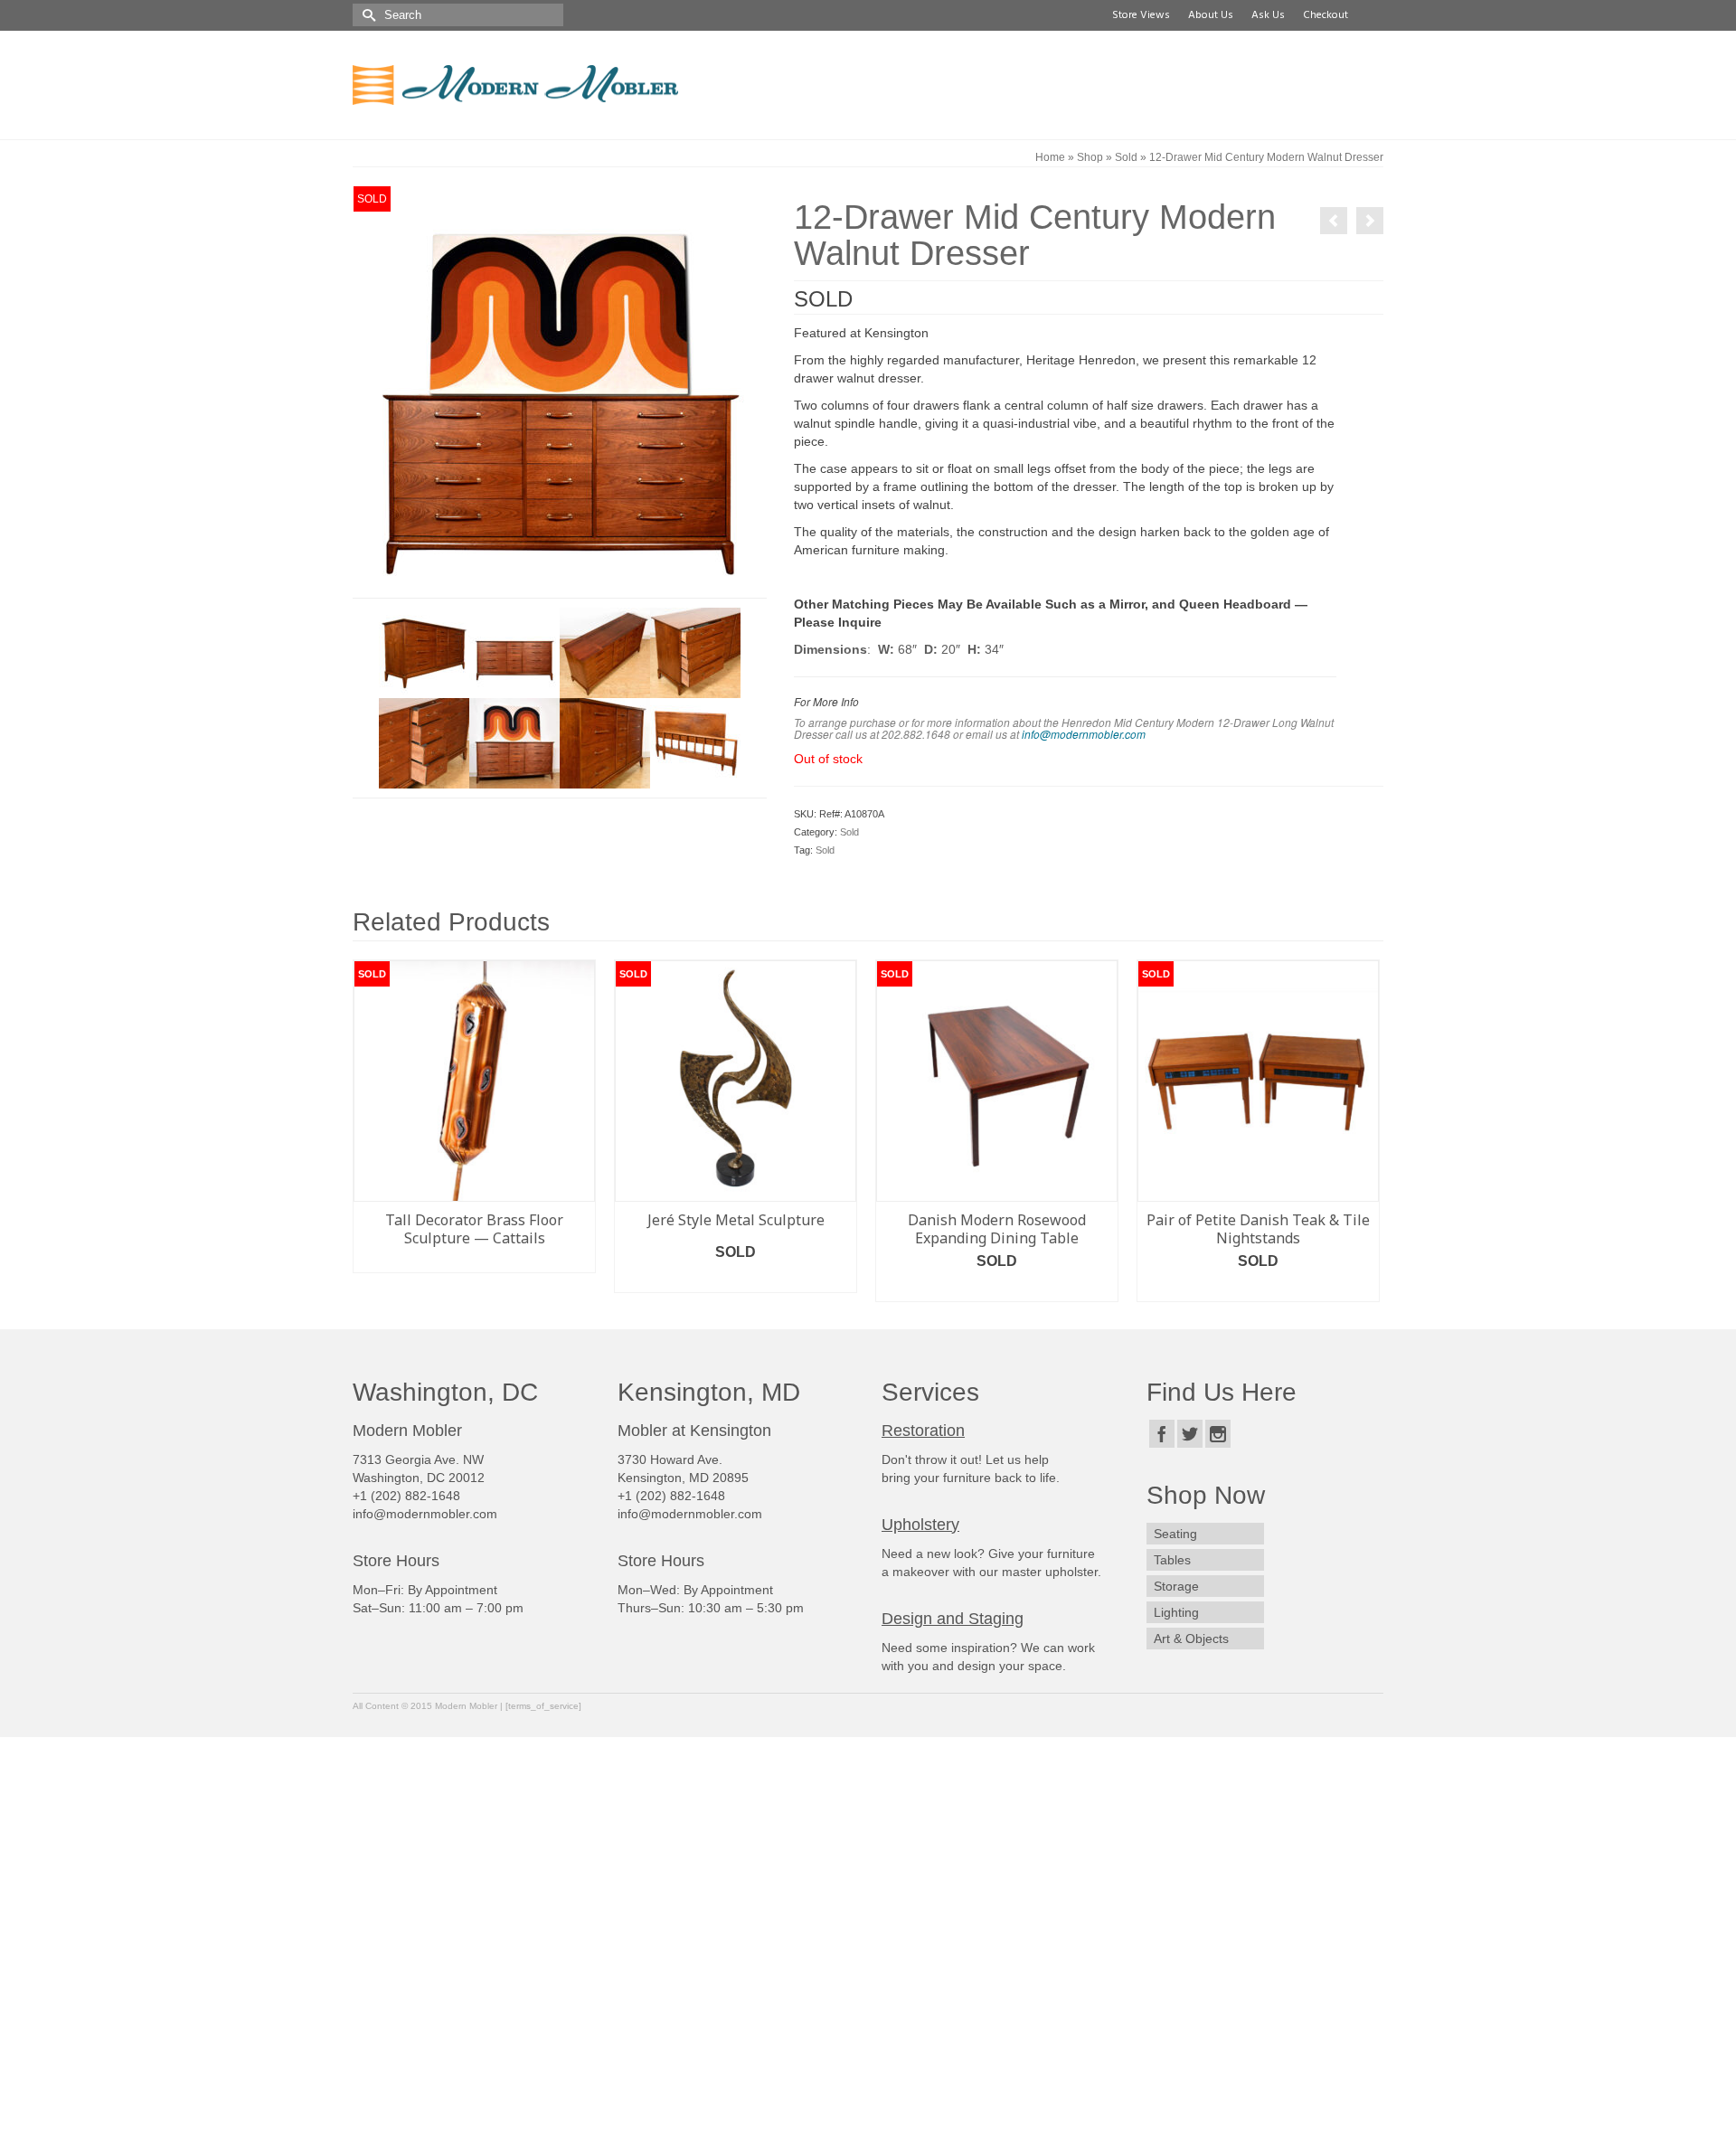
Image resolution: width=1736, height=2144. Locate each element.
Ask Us (1265, 15)
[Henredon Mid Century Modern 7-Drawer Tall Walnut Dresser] (1334, 221)
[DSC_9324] (695, 742)
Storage (1176, 1586)
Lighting (1176, 1612)
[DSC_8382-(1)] (424, 652)
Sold (849, 832)
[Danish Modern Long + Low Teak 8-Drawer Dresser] (1370, 221)
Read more (475, 1259)
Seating (1175, 1534)
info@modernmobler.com (1084, 734)
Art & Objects (1191, 1639)
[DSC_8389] (695, 652)
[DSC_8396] (605, 742)
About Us (1208, 15)
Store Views (1138, 15)
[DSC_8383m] (605, 652)
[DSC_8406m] (560, 391)
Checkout (1323, 15)
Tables (1172, 1560)
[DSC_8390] (424, 742)
